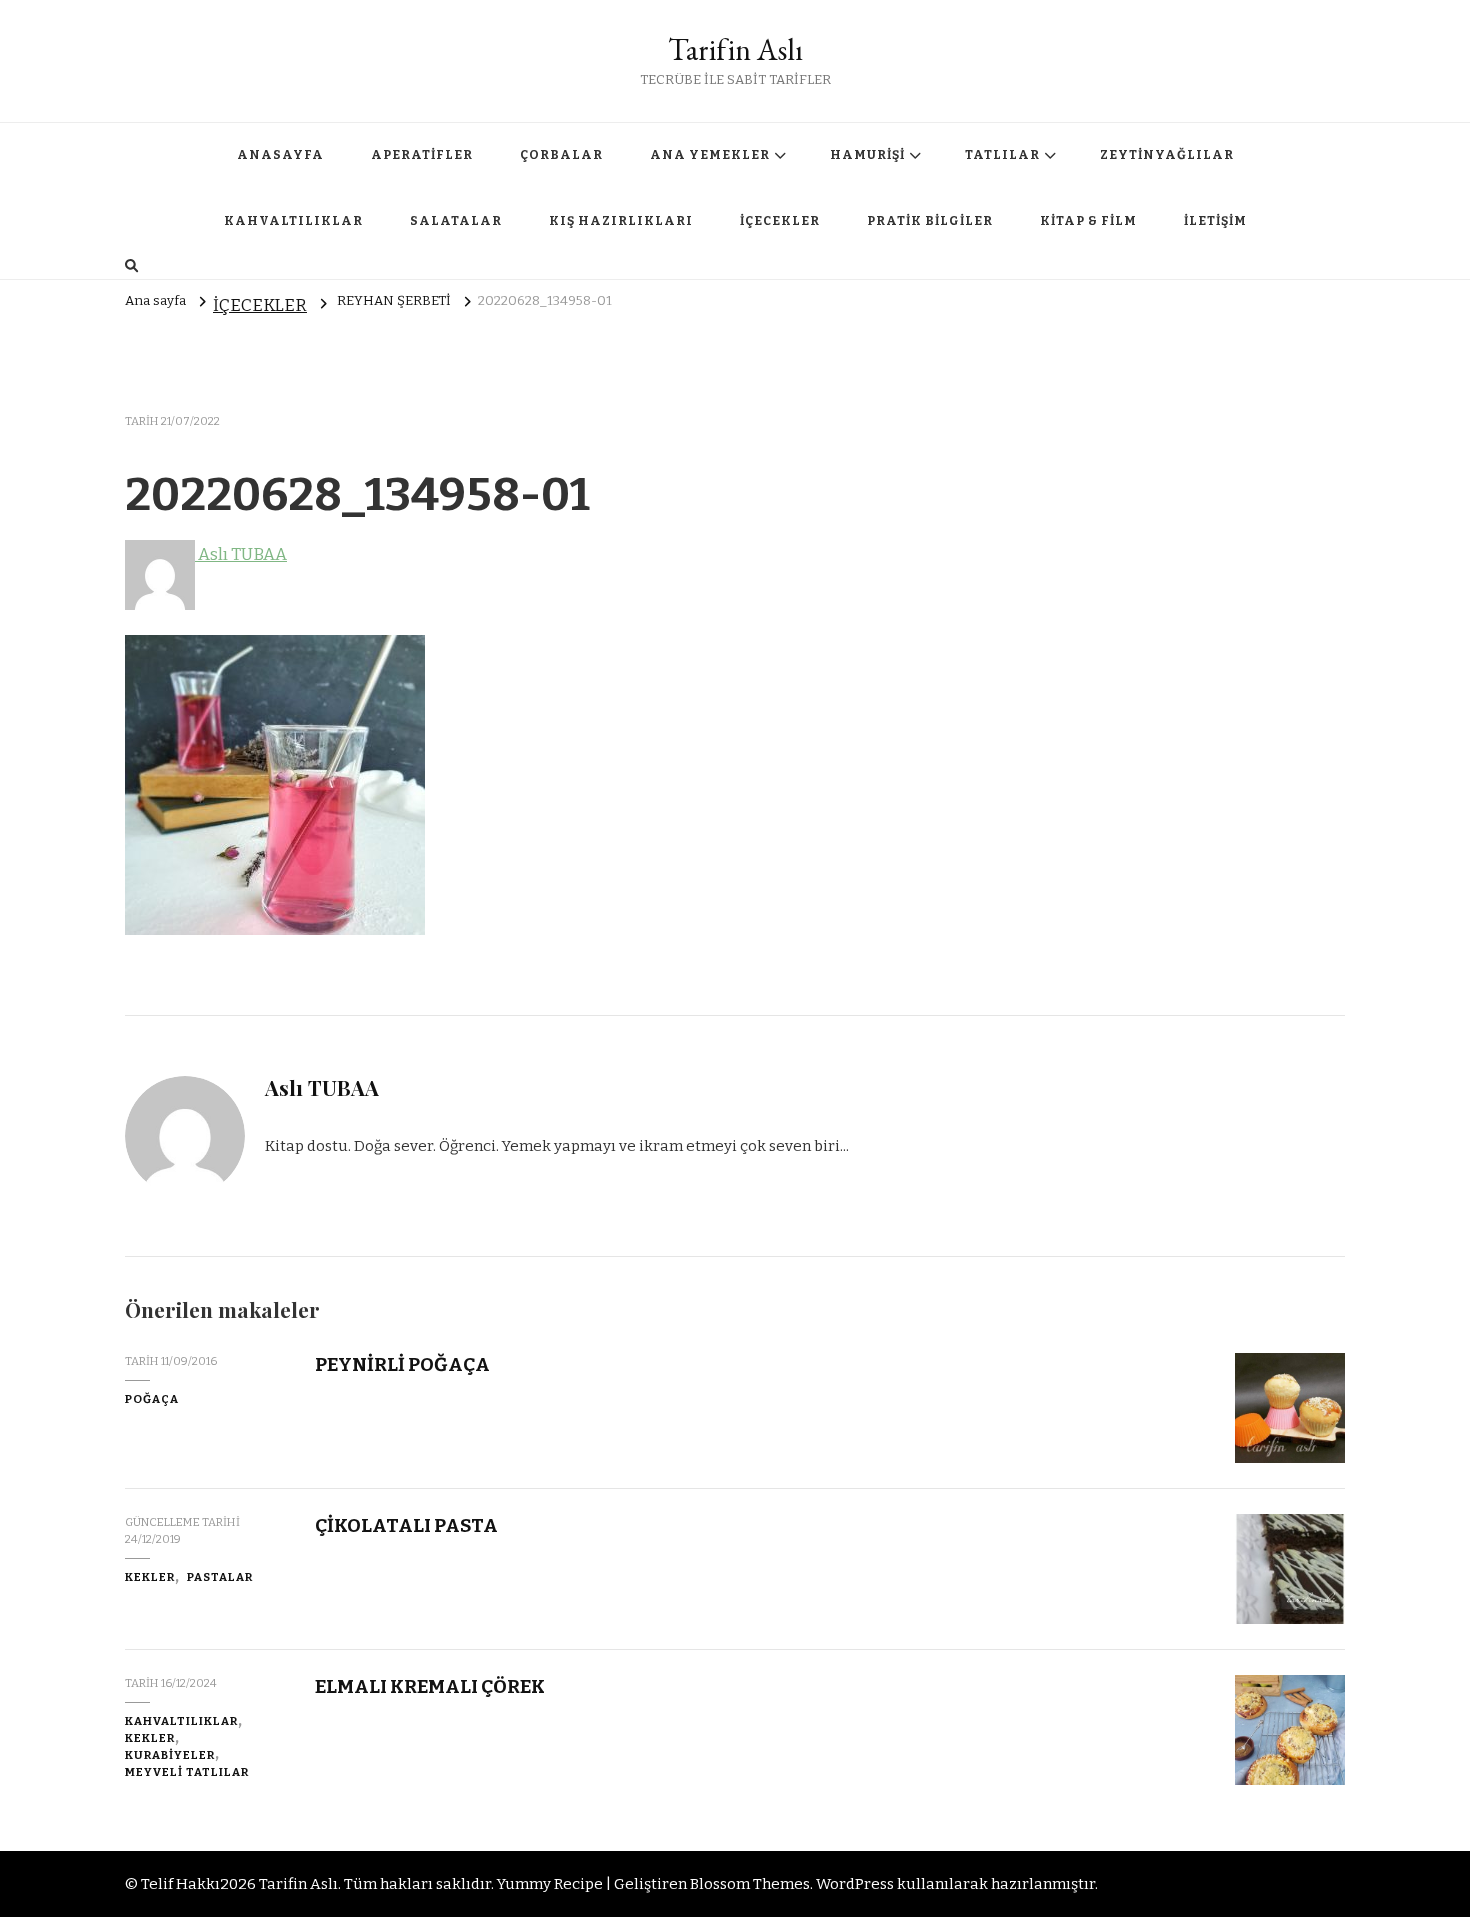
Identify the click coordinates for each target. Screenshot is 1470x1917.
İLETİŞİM (1215, 221)
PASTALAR (220, 1577)
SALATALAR (456, 221)
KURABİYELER (170, 1755)
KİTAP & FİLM (1088, 221)
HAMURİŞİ (867, 155)
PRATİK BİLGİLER (930, 221)
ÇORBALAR (561, 155)
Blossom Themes (750, 1884)
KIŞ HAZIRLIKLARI (621, 221)
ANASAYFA (280, 155)
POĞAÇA (152, 1399)
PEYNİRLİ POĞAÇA (402, 1364)
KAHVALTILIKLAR (293, 221)
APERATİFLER (422, 155)
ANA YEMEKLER (710, 155)
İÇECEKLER (780, 221)
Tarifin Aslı (735, 49)
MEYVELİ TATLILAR (187, 1772)
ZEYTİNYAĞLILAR (1167, 155)
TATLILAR (1002, 155)
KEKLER (150, 1577)
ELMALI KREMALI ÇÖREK (430, 1686)
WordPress (855, 1884)
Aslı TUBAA (241, 554)
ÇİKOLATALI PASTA (406, 1525)
